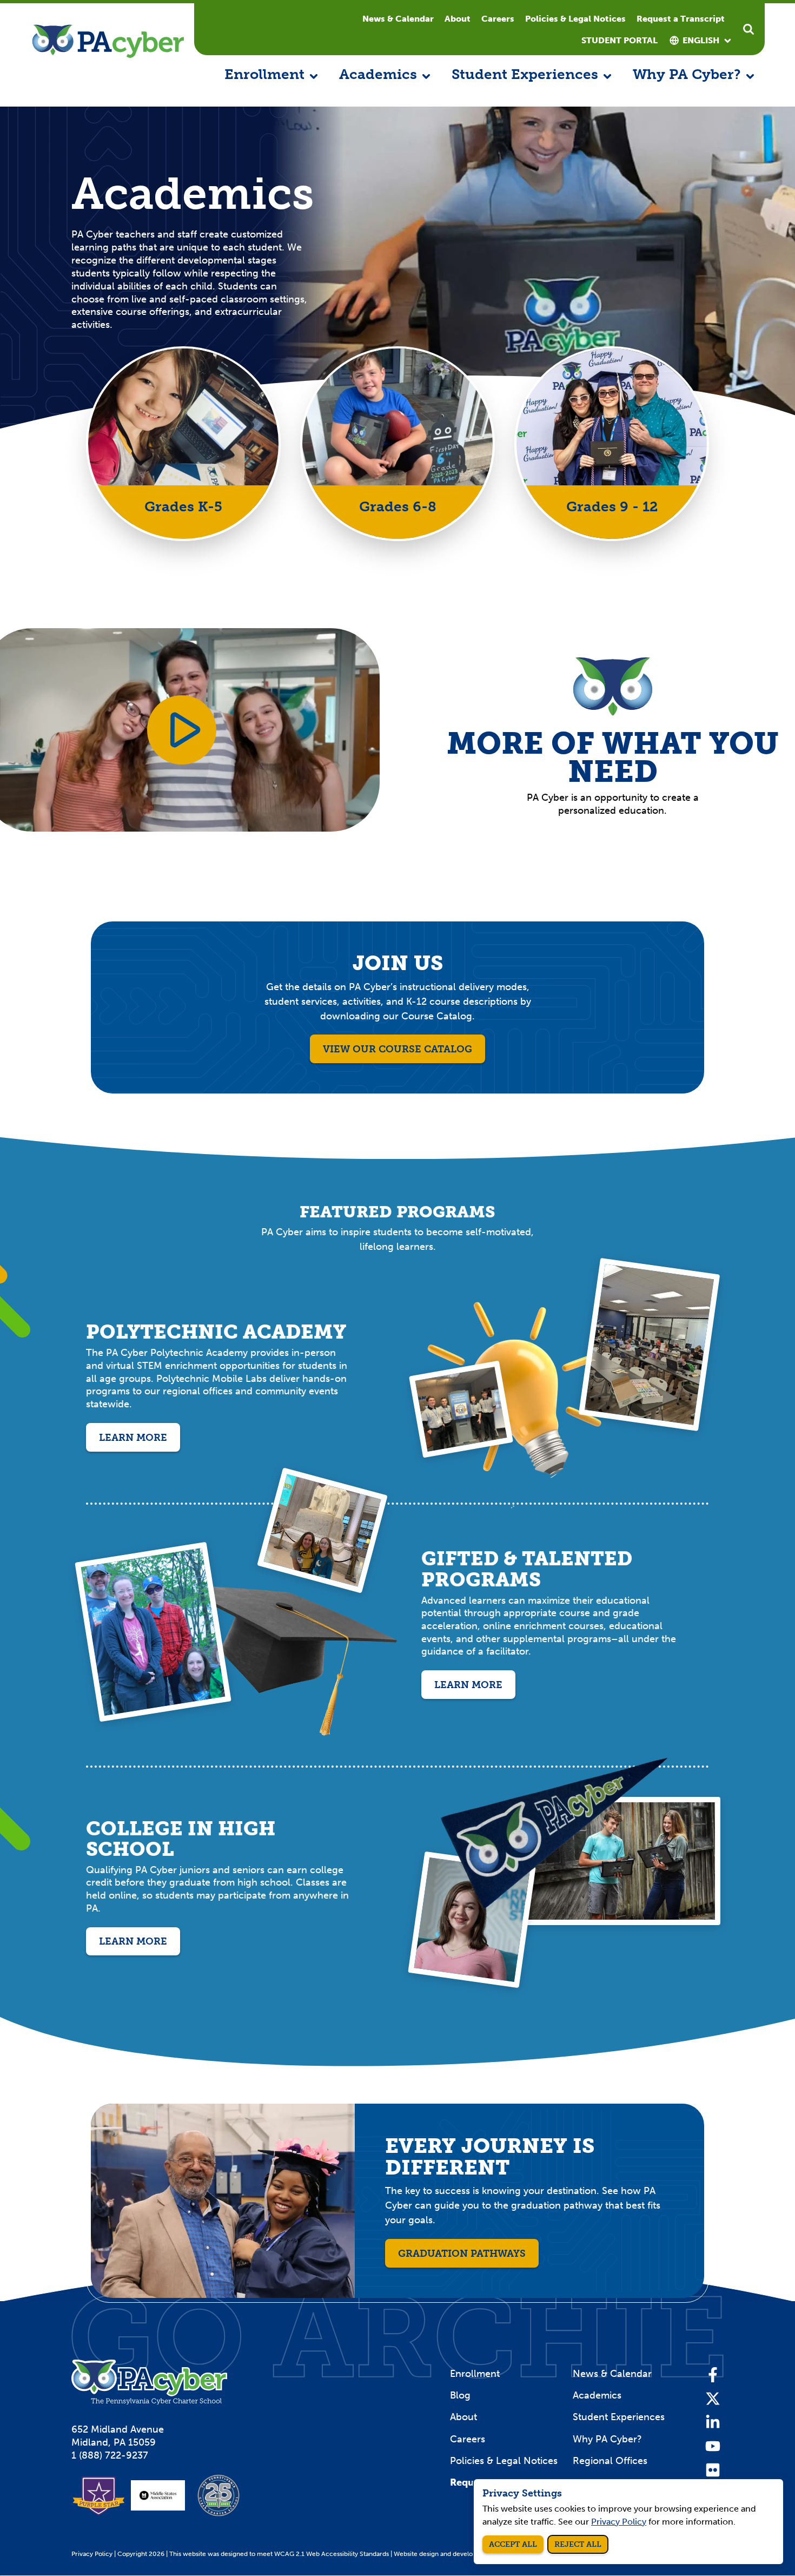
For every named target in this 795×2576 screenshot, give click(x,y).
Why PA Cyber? (607, 2439)
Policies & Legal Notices (575, 19)
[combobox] (701, 41)
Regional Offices (610, 2461)
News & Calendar (398, 19)
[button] (271, 75)
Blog (460, 2395)
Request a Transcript (681, 19)
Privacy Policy (92, 2554)
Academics (597, 2395)
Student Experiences (619, 2417)
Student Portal (620, 40)
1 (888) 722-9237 (110, 2455)
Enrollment (475, 2374)
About (458, 19)
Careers (498, 19)
